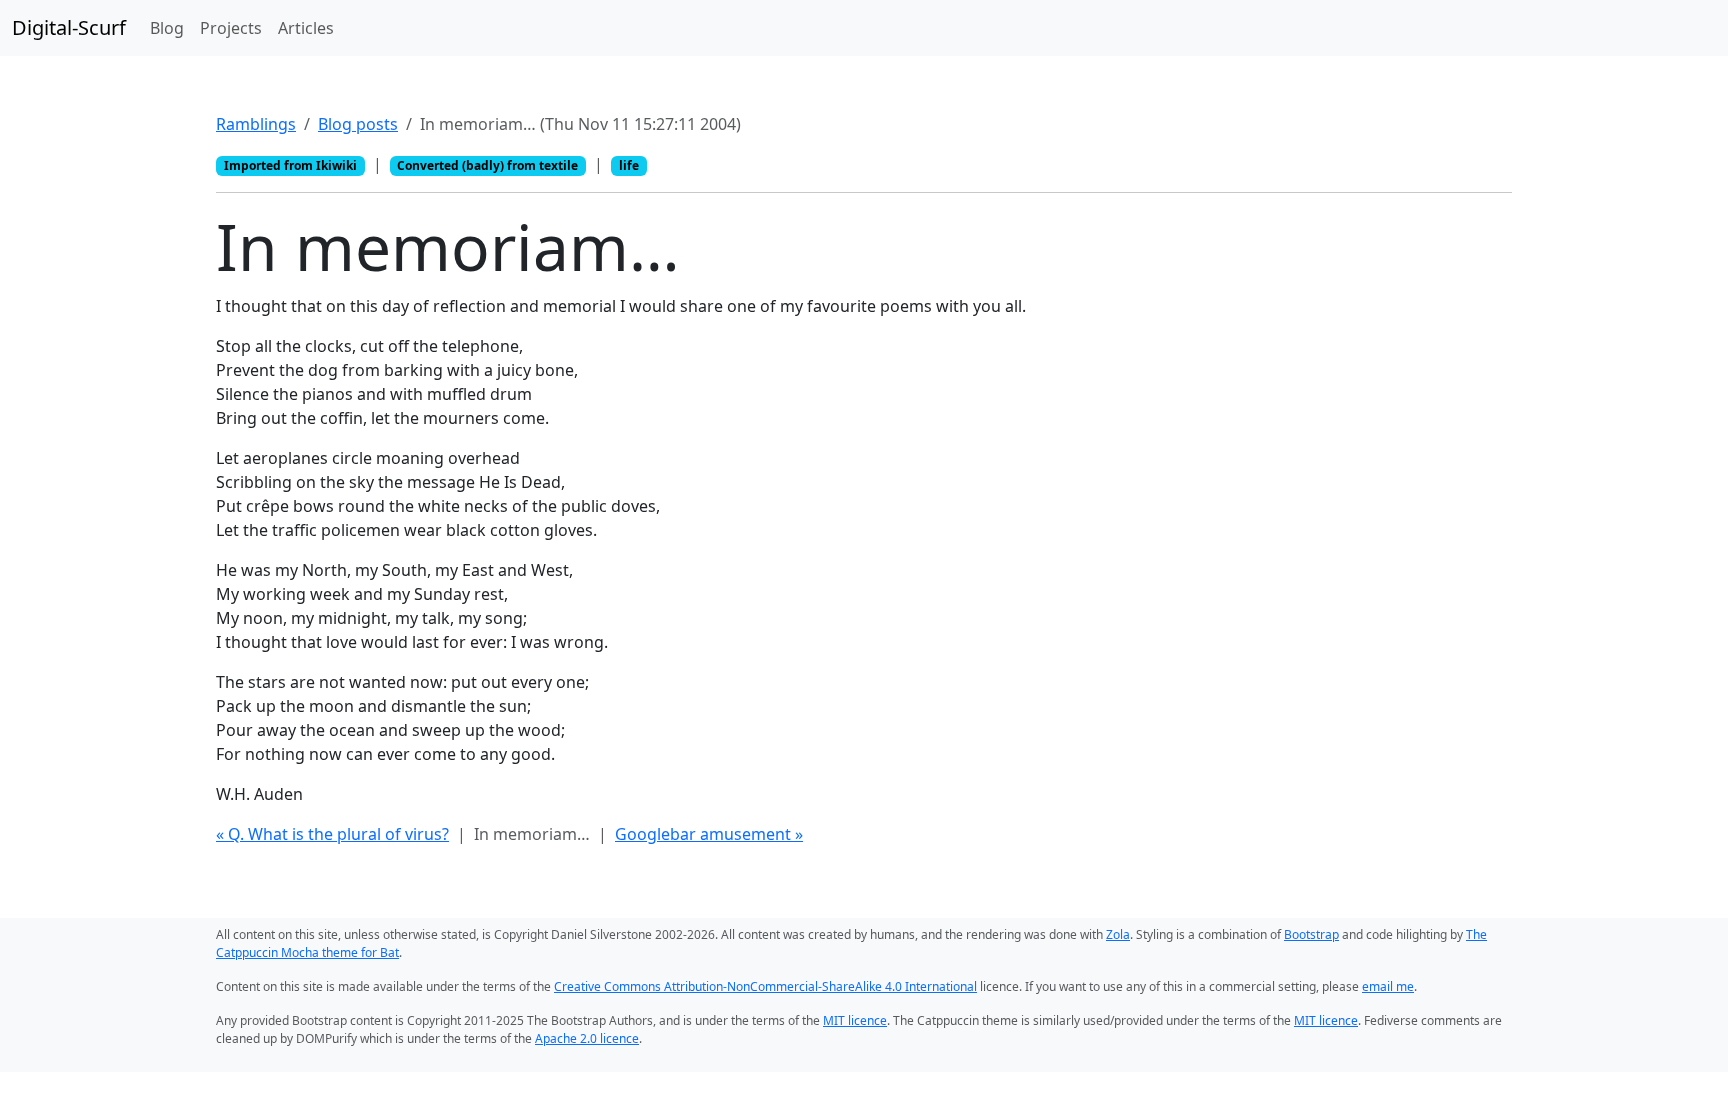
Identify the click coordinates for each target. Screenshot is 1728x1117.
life (629, 165)
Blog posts (358, 124)
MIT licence (855, 1020)
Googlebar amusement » (709, 834)
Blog (167, 28)
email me (1388, 986)
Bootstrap (1311, 934)
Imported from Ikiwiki (290, 165)
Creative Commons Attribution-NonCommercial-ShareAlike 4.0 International (765, 986)
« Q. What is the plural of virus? (332, 834)
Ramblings (256, 124)
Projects (231, 28)
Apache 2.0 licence (587, 1038)
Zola (1118, 934)
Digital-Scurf (69, 27)
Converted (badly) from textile (487, 165)
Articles (306, 28)
